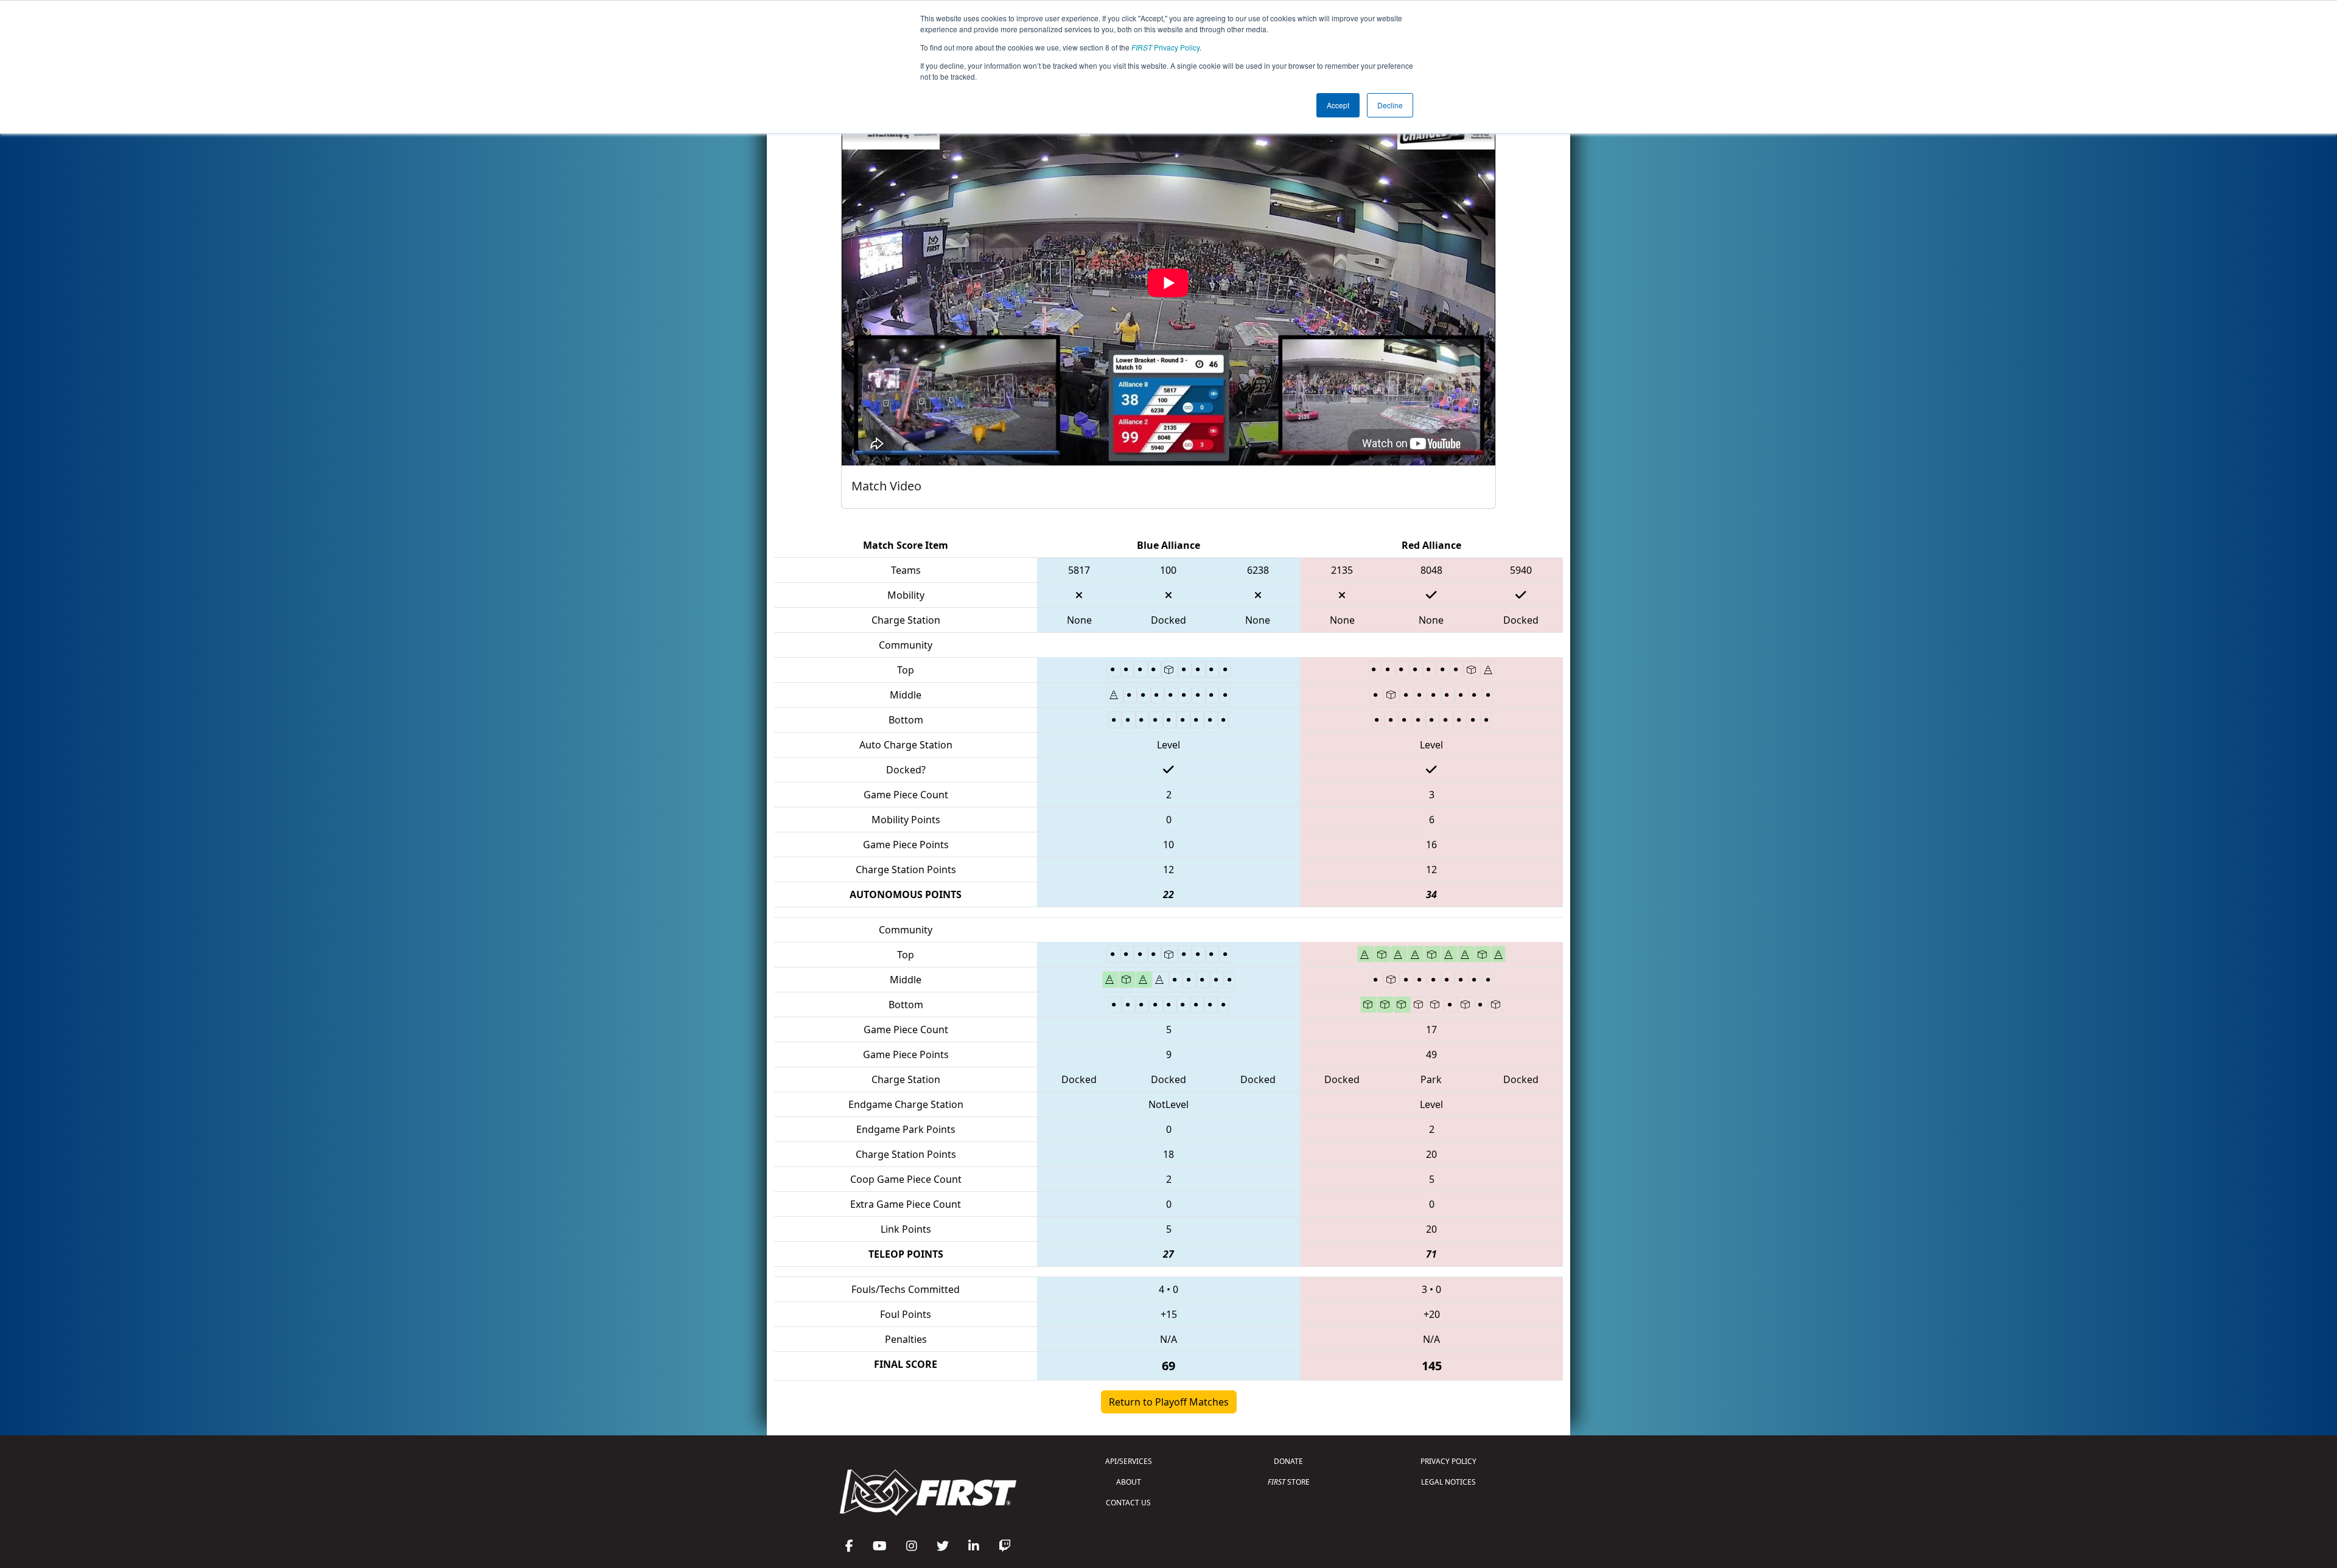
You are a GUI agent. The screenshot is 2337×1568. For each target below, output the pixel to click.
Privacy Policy (1165, 47)
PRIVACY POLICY (1448, 1461)
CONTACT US (1128, 1503)
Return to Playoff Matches (1169, 1402)
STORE (1289, 1482)
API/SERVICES (1129, 1461)
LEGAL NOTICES (1448, 1482)
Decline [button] (1390, 105)
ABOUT (1129, 1482)
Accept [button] (1338, 105)
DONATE (1288, 1461)
